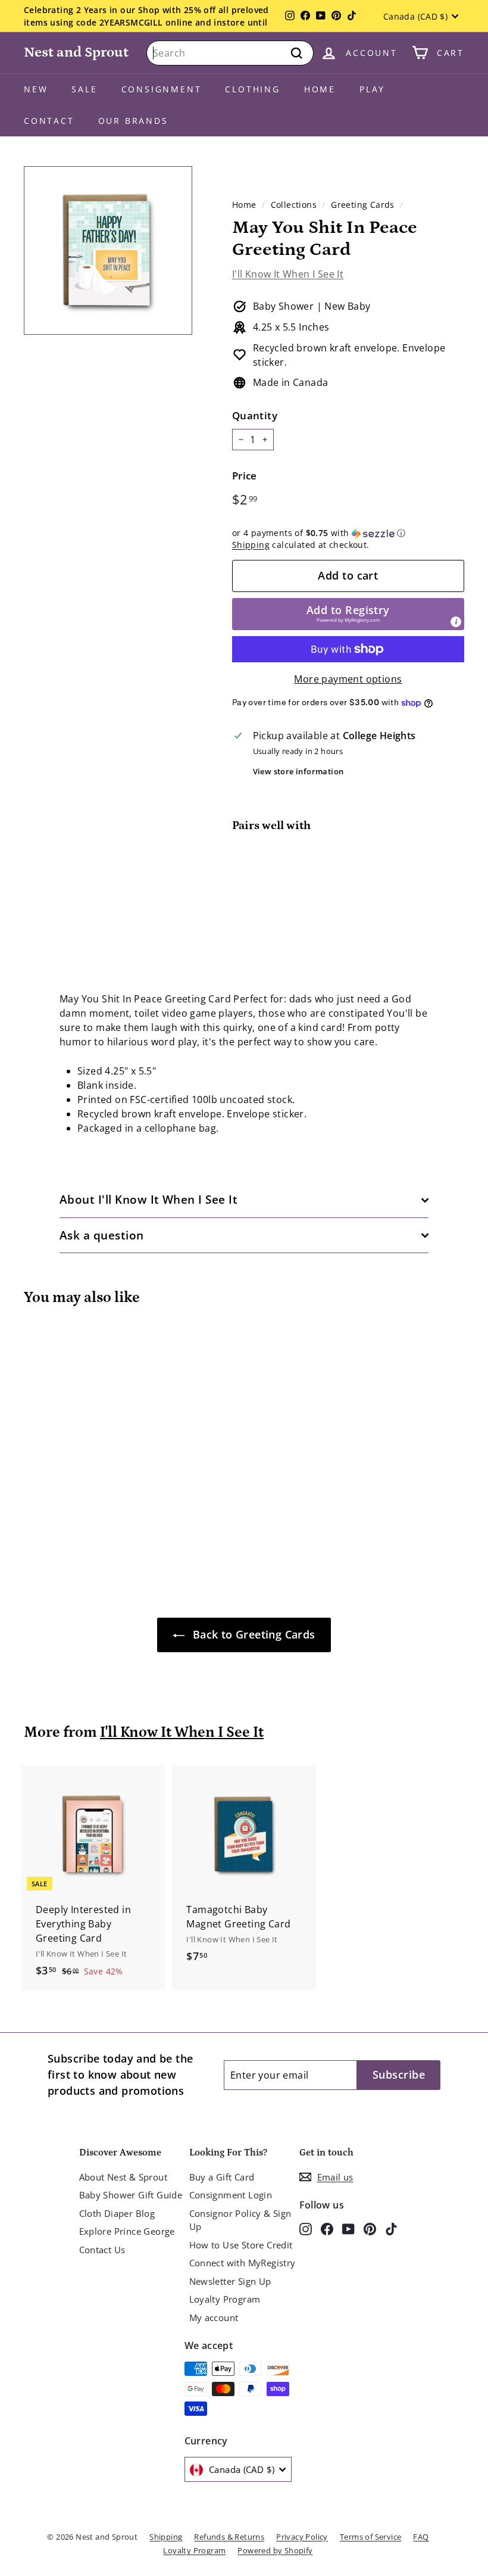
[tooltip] (456, 622)
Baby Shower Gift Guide (131, 2195)
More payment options (348, 679)
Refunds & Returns (229, 2537)
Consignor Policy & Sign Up (240, 2220)
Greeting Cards (363, 205)
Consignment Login (231, 2195)
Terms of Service (370, 2537)
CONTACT (49, 121)
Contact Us (102, 2250)
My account (214, 2318)
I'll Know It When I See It (288, 274)
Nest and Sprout (76, 52)
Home (320, 89)
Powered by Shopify (275, 2550)
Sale (84, 89)
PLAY (372, 89)
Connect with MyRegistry (243, 2263)
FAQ (421, 2537)
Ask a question (102, 1235)
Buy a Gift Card (222, 2177)
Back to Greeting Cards (252, 1634)
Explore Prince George (127, 2231)
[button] (348, 533)
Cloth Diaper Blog (117, 2213)
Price (245, 476)
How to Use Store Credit (241, 2245)
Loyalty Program (225, 2299)
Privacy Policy (302, 2537)
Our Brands (133, 121)
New (36, 89)
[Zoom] (108, 250)
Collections (294, 205)
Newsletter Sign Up (230, 2281)
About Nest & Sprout (123, 2177)
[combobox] (230, 53)
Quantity (255, 415)
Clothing (252, 89)
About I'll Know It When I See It (148, 1200)
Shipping (251, 545)
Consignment (162, 89)
